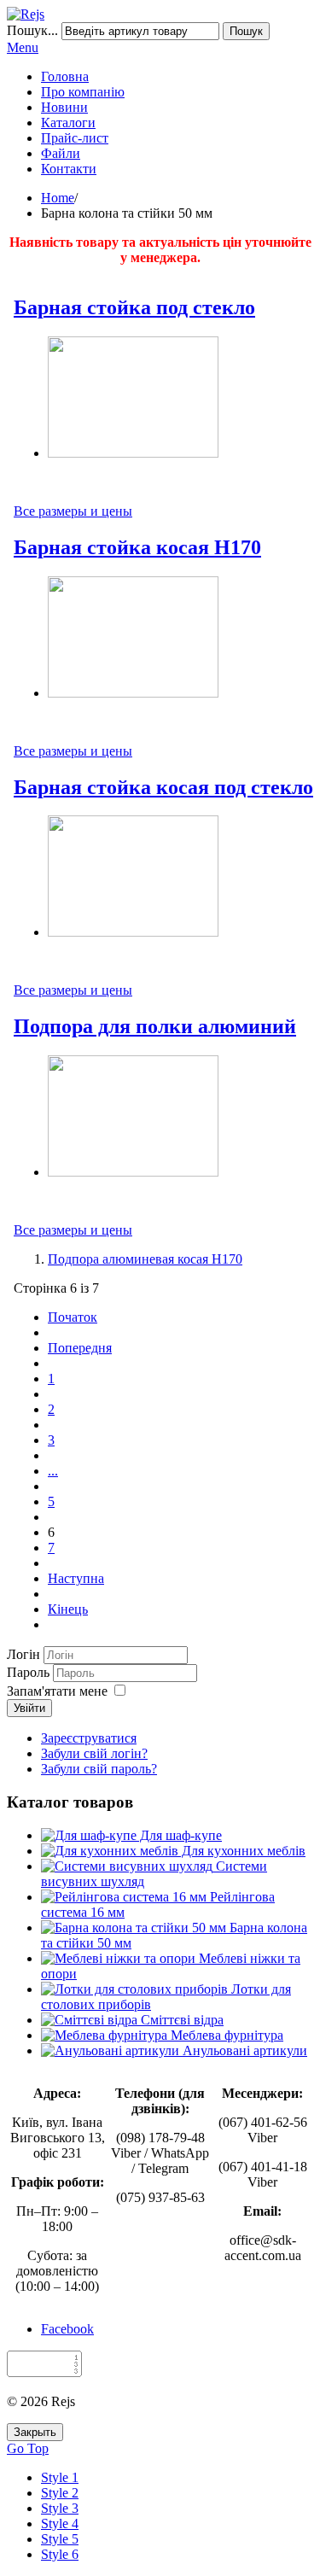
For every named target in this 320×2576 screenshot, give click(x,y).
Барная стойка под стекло (134, 307)
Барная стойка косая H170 (137, 547)
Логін (23, 1654)
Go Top (28, 2448)
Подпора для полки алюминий (155, 1026)
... (53, 1471)
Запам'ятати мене (57, 1691)
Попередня (80, 1348)
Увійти (29, 1708)
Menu (23, 47)
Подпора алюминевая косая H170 (145, 1259)
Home (58, 198)
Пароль (30, 1672)
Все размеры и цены (73, 511)
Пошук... (32, 30)
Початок (73, 1317)
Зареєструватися (89, 1738)
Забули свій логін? (94, 1753)
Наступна (76, 1578)
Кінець (68, 1609)
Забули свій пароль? (99, 1769)
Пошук (246, 31)
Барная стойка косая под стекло (163, 787)
